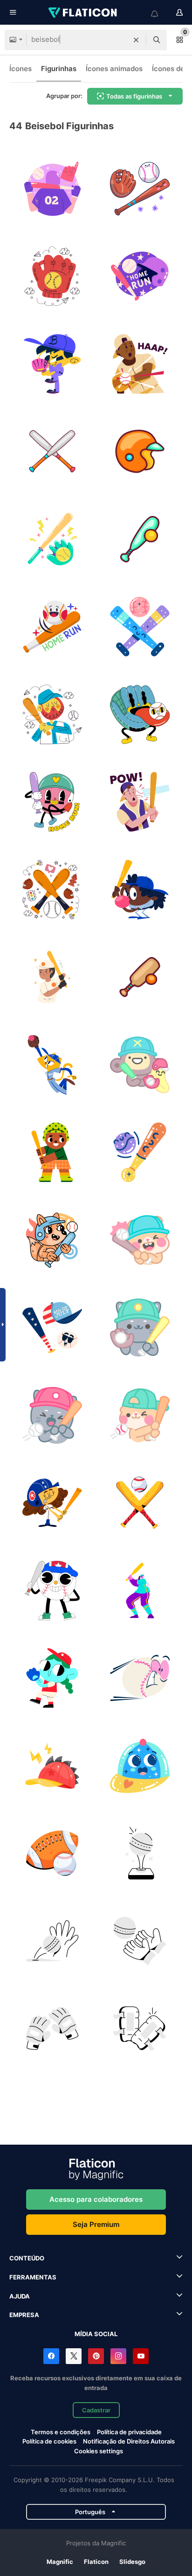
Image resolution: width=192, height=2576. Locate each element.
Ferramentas (33, 2277)
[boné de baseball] (140, 1766)
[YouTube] (141, 2356)
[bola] (140, 1678)
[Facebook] (51, 2356)
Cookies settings (99, 2451)
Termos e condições (61, 2432)
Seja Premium (96, 2224)
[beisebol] (52, 189)
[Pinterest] (96, 2356)
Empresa (24, 2315)
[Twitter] (74, 2356)
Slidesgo (132, 2562)
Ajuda (20, 2296)
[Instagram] (118, 2356)
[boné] (52, 1766)
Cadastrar (96, 2410)
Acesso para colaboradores (96, 2199)
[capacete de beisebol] (140, 452)
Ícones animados (114, 69)
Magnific (60, 2562)
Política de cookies (49, 2441)
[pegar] (52, 1941)
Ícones (21, 69)
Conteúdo (27, 2258)
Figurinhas (59, 69)
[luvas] (52, 2029)
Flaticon (96, 2562)
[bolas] (52, 1854)
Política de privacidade (129, 2432)
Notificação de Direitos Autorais (129, 2441)
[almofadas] (140, 2029)
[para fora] (140, 277)
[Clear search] (136, 40)
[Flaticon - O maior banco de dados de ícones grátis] (83, 13)
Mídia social (96, 2334)
